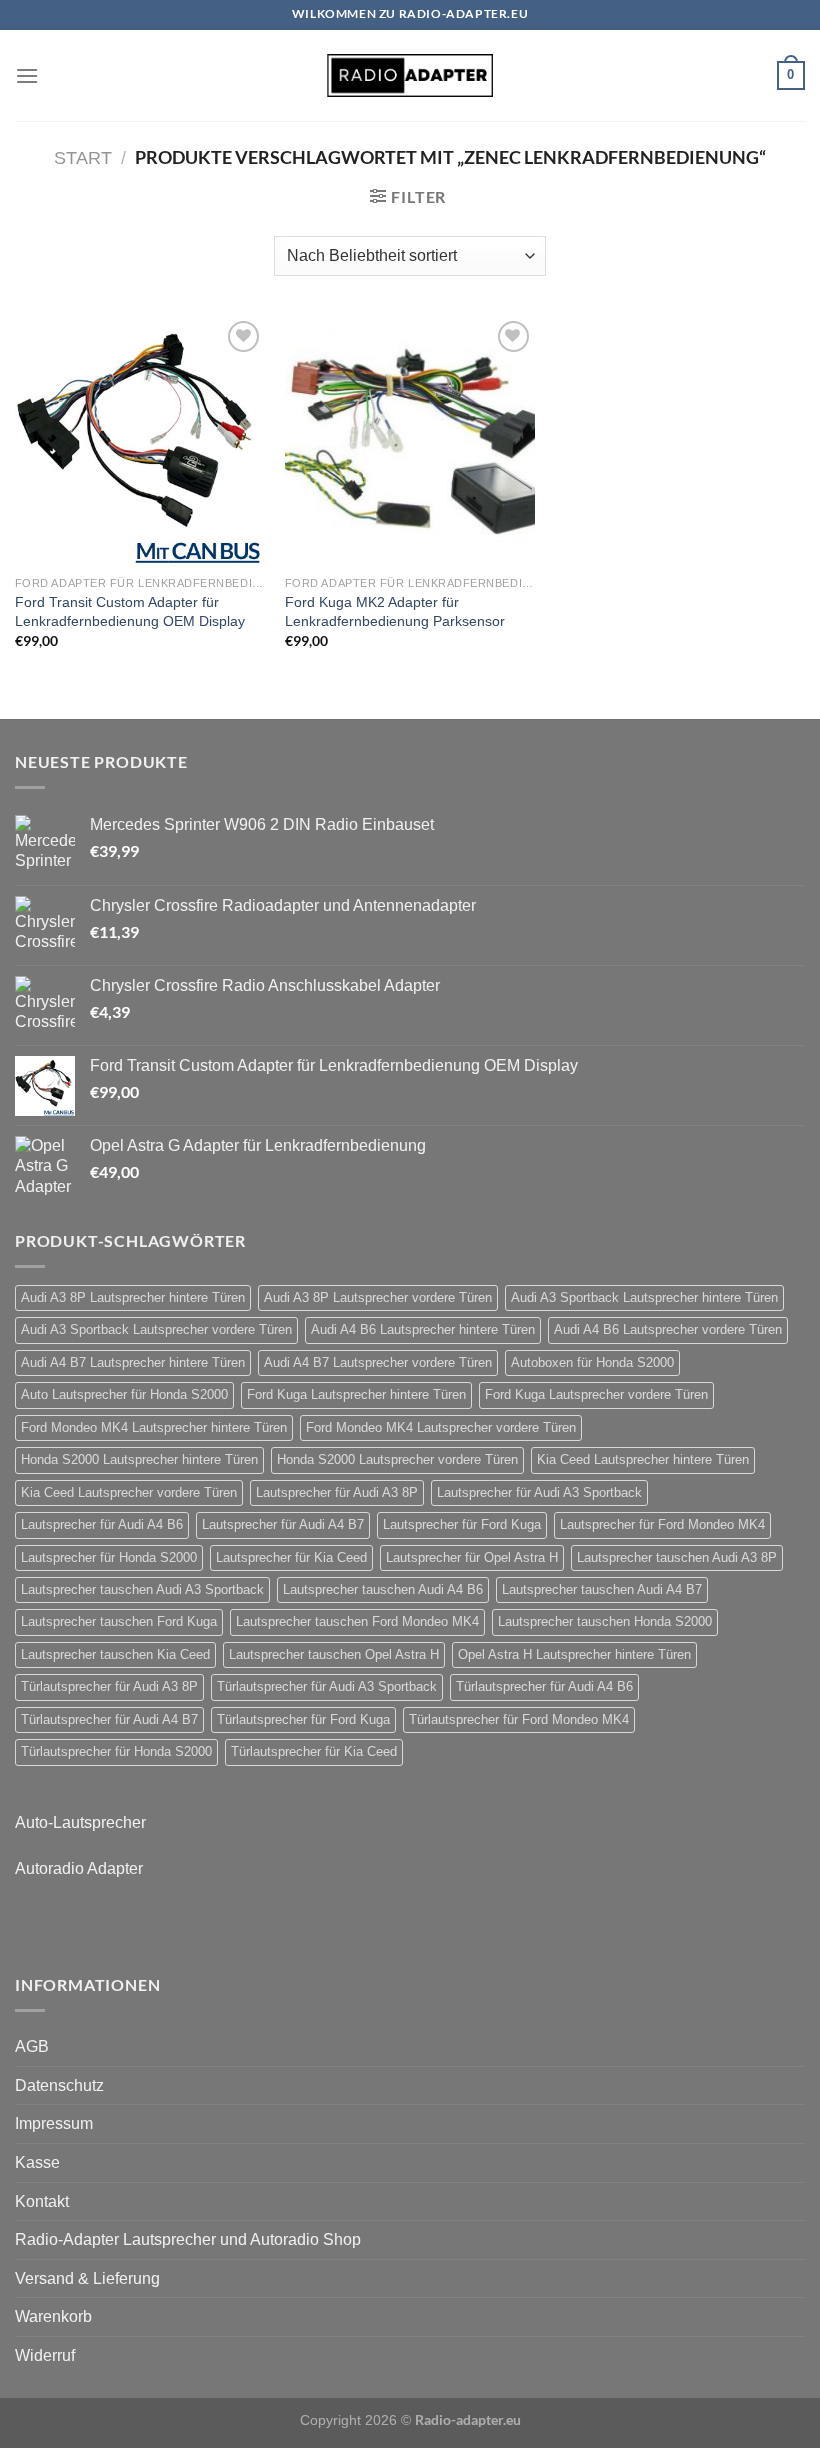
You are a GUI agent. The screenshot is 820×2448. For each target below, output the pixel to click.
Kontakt (42, 2201)
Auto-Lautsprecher (80, 1822)
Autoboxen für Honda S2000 (592, 1362)
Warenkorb (53, 2316)
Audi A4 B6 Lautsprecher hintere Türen (423, 1329)
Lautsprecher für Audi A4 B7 (283, 1524)
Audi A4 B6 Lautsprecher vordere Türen (668, 1329)
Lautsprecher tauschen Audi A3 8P (677, 1557)
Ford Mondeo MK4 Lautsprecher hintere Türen (154, 1427)
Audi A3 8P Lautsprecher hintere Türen (133, 1297)
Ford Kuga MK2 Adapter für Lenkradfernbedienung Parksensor (395, 611)
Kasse (37, 2162)
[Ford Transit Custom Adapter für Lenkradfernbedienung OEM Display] (140, 441)
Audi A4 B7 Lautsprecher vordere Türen (378, 1362)
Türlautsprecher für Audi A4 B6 (544, 1686)
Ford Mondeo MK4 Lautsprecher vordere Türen (441, 1427)
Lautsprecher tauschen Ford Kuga (119, 1621)
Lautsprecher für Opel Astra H (472, 1557)
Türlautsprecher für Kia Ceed (314, 1751)
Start (83, 157)
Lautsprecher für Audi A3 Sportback (539, 1492)
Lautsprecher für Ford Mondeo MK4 (662, 1524)
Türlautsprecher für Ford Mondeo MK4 (519, 1719)
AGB (32, 2046)
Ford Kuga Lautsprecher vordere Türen (596, 1394)
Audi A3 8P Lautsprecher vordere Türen (378, 1297)
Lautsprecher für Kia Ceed (291, 1557)
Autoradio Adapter (79, 1868)
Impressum (54, 2123)
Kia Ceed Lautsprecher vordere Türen (129, 1492)
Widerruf (45, 2355)
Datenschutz (59, 2085)
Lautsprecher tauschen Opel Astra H (334, 1654)
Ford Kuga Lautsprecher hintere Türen (356, 1394)
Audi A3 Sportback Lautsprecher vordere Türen (156, 1329)
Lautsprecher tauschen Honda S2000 (605, 1621)
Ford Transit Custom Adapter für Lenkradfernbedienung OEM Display (130, 611)
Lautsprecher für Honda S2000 (109, 1557)
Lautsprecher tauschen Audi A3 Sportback (142, 1589)
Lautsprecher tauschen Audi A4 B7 (602, 1589)
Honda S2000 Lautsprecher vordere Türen (397, 1459)
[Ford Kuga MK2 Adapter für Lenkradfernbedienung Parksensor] (410, 441)
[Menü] (27, 75)
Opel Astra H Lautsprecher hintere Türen (574, 1654)
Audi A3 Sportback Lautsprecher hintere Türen (644, 1297)
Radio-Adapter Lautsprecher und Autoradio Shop (188, 2239)
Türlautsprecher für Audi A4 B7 (109, 1719)
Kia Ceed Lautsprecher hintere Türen (643, 1459)
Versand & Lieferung (87, 2278)
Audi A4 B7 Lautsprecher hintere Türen (133, 1362)
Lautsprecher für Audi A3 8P (337, 1492)
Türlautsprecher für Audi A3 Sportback (327, 1686)
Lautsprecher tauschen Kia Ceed (115, 1654)
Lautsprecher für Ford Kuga (462, 1524)
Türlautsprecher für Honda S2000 (116, 1751)
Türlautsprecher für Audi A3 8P (109, 1686)
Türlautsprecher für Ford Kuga (303, 1719)
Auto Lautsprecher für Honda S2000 (124, 1394)
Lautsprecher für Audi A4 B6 (102, 1524)
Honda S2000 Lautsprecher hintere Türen (139, 1459)
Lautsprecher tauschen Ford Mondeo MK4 (357, 1621)
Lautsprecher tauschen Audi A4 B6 (383, 1589)
